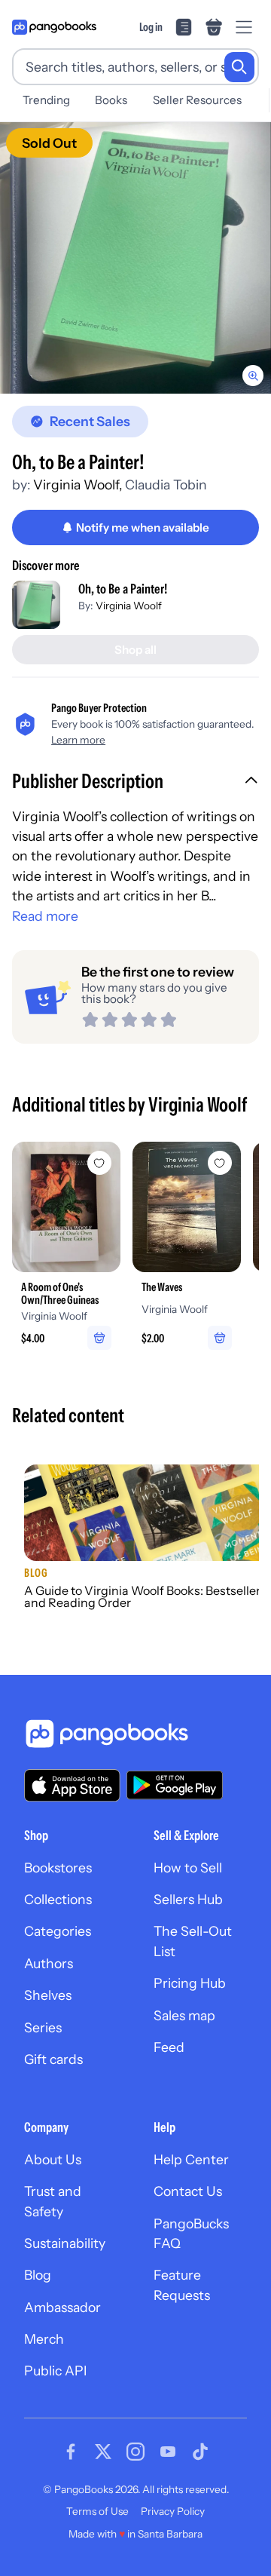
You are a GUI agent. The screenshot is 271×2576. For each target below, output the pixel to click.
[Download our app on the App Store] (72, 1785)
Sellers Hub (188, 1899)
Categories (58, 1931)
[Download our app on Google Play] (175, 1785)
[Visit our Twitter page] (103, 2452)
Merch (44, 2339)
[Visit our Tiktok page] (200, 2452)
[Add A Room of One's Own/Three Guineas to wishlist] (99, 1163)
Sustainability (65, 2243)
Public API (55, 2371)
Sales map (184, 2015)
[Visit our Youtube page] (168, 2452)
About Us (53, 2159)
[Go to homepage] (54, 27)
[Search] (239, 67)
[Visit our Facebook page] (71, 2452)
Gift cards (53, 2059)
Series (43, 2027)
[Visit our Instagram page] (135, 2452)
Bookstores (58, 1868)
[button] (135, 783)
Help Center (191, 2159)
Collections (58, 1899)
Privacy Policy (173, 2511)
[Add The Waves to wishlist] (220, 1163)
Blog (38, 2275)
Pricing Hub (190, 1983)
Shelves (48, 1995)
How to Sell (188, 1868)
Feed (169, 2047)
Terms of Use (97, 2511)
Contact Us (188, 2191)
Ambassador (62, 2307)
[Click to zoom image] (135, 258)
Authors (49, 1963)
